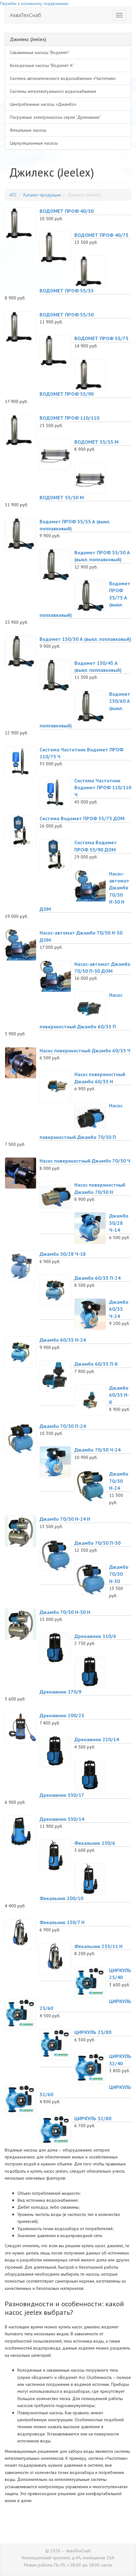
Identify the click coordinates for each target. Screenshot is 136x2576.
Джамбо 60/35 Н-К (119, 1395)
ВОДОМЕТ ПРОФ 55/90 (67, 394)
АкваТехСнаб (25, 15)
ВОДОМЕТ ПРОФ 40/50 (67, 211)
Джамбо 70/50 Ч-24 (97, 1450)
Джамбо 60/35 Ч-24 (119, 1309)
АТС (13, 195)
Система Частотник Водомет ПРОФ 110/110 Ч (103, 788)
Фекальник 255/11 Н (98, 1946)
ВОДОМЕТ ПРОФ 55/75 (101, 338)
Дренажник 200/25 (62, 1715)
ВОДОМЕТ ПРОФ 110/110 (69, 418)
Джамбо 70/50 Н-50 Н (65, 1612)
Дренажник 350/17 (62, 1795)
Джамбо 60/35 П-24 (97, 1278)
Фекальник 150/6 (95, 1843)
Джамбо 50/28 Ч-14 (119, 1223)
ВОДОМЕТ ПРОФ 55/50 (67, 315)
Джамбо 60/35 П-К (96, 1364)
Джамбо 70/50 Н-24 (119, 1481)
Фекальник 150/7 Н (62, 1922)
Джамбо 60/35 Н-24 (63, 1340)
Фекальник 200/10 (61, 1898)
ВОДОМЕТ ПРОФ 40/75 (101, 235)
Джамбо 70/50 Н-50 (119, 1574)
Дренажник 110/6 (95, 1636)
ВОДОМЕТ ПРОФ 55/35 (67, 291)
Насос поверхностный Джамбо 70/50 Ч (85, 1161)
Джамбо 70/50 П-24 (63, 1426)
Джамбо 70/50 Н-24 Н (65, 1519)
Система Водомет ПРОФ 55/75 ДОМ (82, 818)
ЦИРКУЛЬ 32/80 (93, 2118)
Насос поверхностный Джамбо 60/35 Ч (85, 1050)
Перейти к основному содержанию (34, 3)
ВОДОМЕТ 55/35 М (96, 442)
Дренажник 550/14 (62, 1819)
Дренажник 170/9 (60, 1692)
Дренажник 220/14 (97, 1739)
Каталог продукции (42, 195)
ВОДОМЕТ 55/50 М (62, 497)
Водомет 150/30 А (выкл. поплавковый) (85, 639)
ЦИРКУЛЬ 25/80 (93, 2032)
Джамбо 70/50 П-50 (97, 1543)
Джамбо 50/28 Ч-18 (63, 1254)
